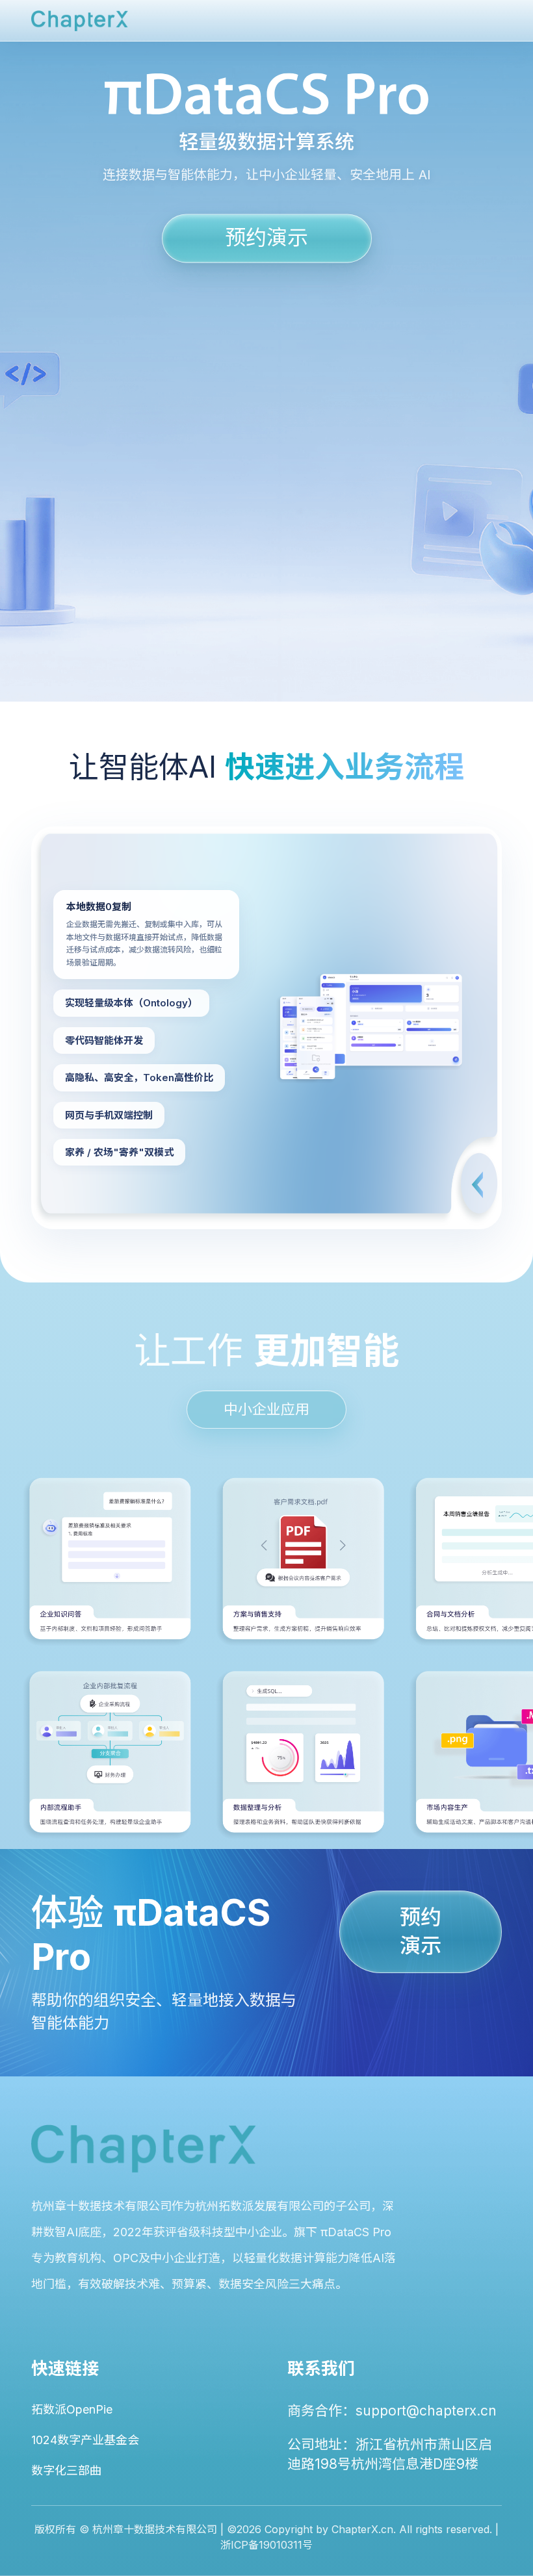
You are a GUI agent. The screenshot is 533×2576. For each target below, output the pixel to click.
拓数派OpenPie (72, 2409)
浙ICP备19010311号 (266, 2545)
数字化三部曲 (66, 2470)
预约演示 (266, 237)
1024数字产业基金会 (85, 2440)
